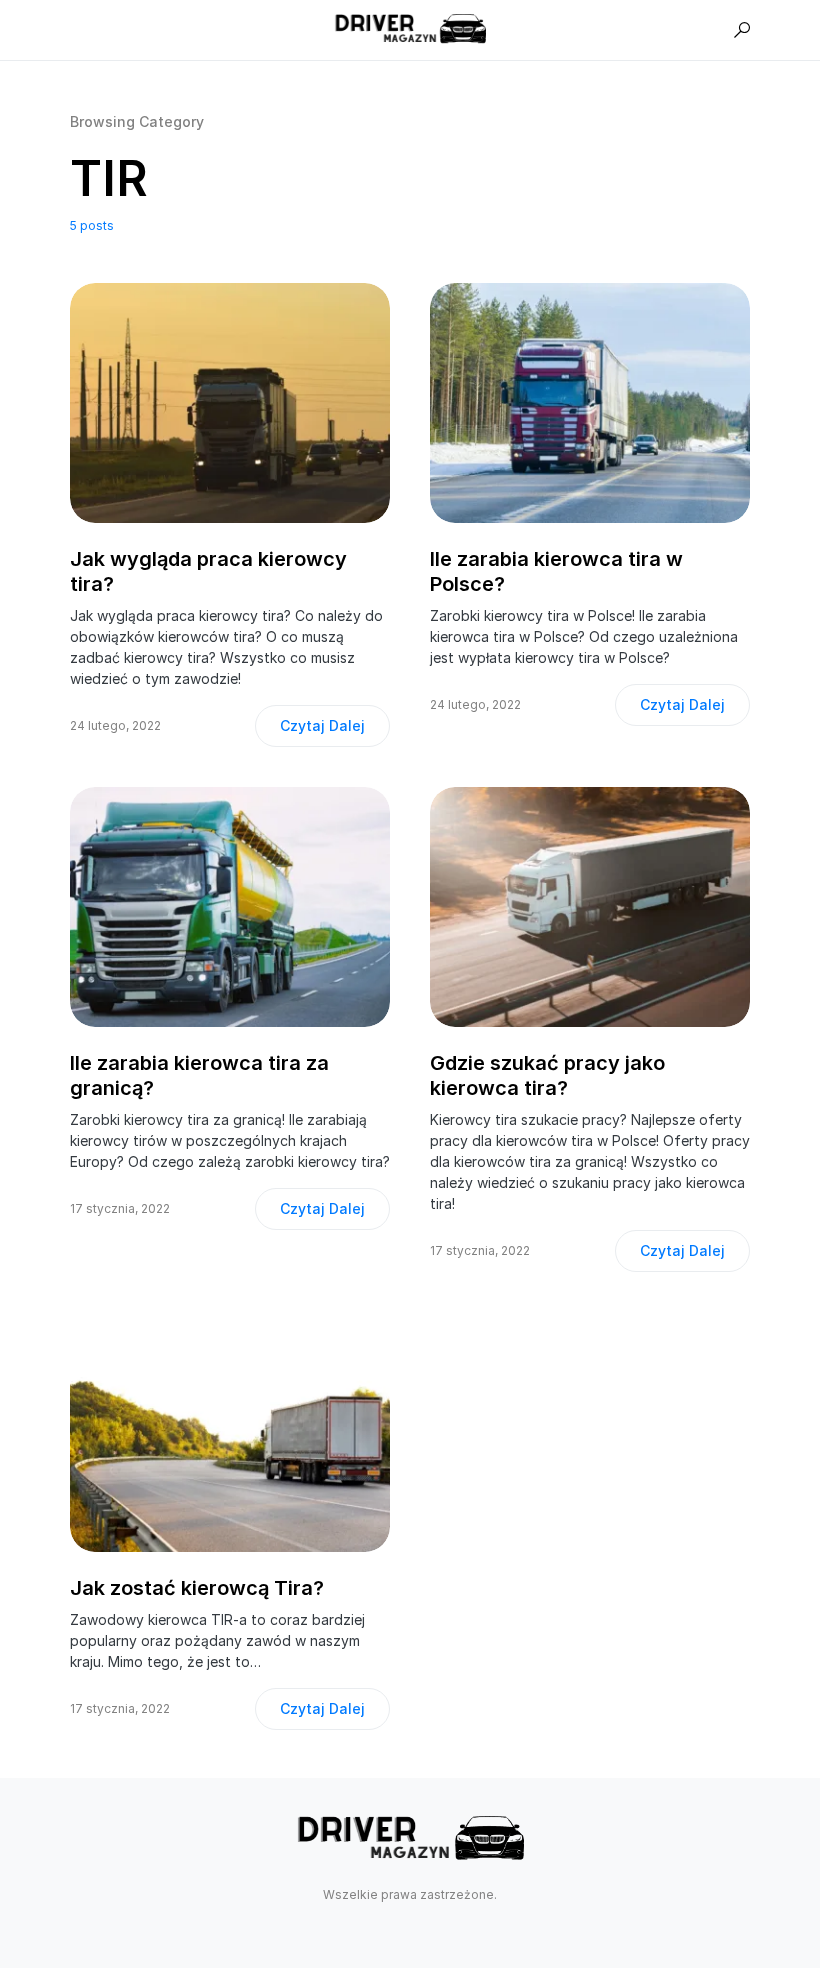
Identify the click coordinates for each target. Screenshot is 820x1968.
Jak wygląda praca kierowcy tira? (208, 571)
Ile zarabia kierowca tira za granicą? (199, 1075)
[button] (742, 30)
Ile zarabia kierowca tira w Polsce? (556, 571)
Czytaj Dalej (322, 725)
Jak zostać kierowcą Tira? (197, 1588)
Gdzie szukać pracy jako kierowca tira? (547, 1075)
